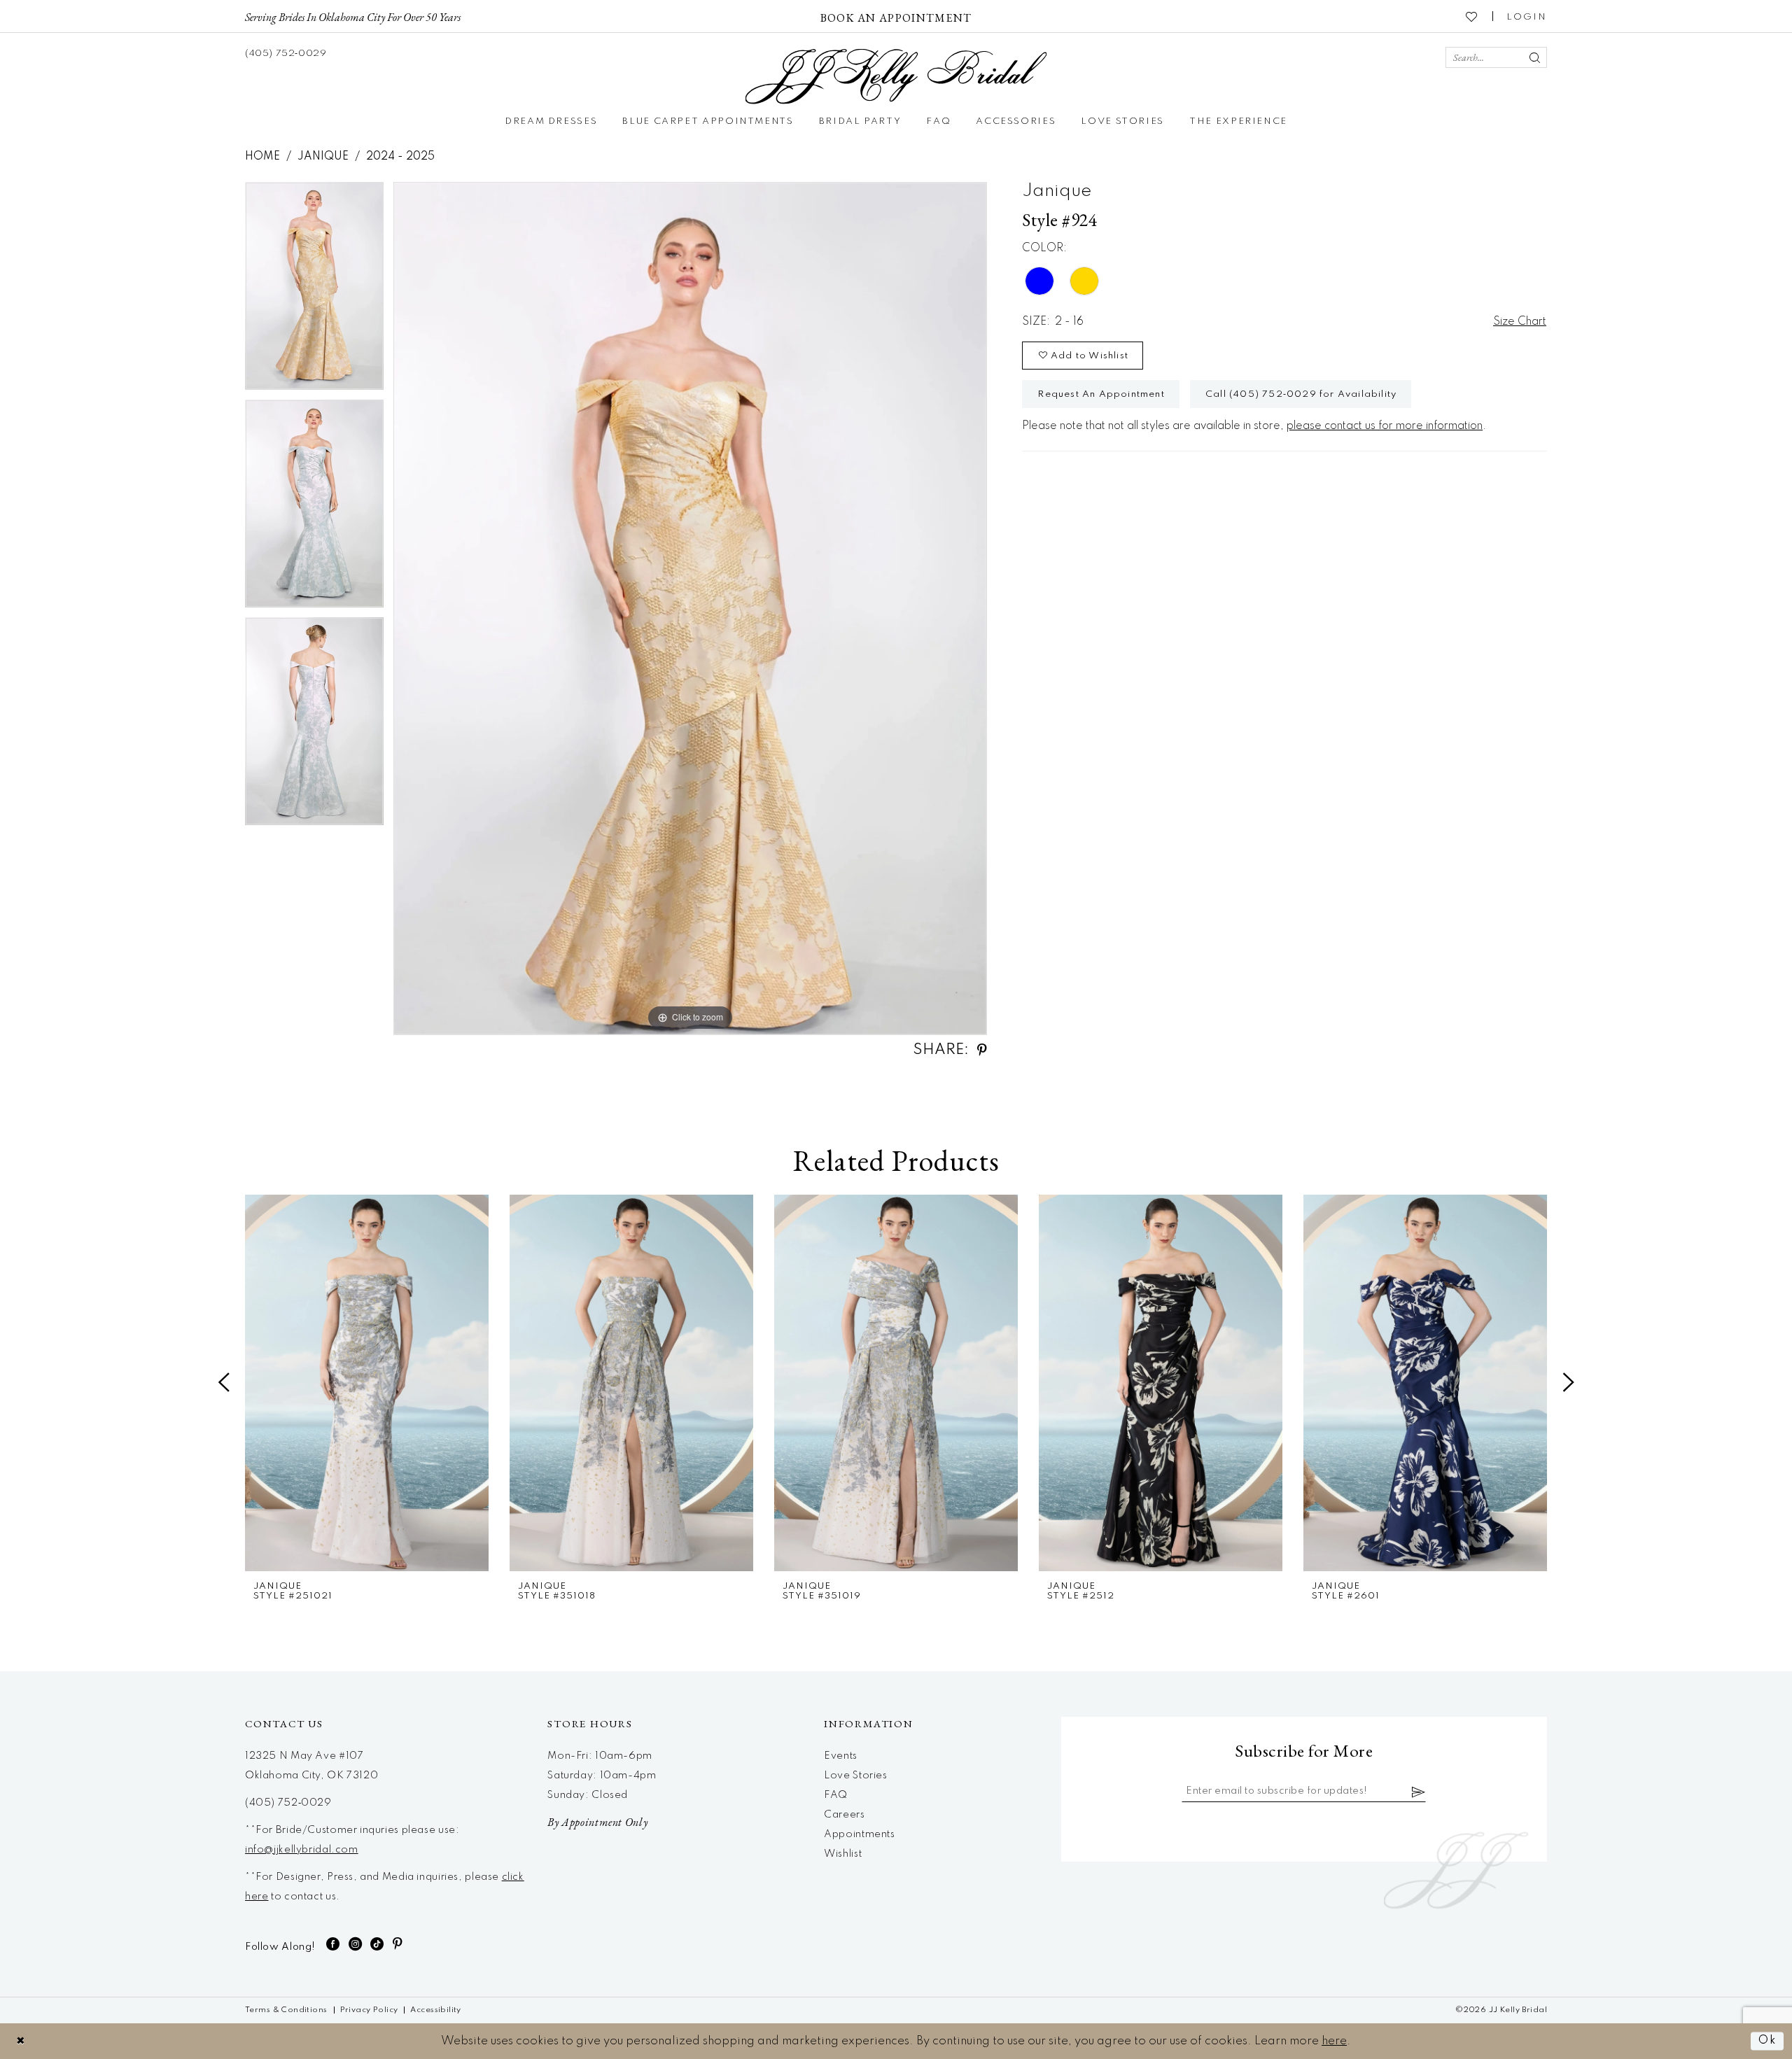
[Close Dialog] (21, 2041)
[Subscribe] (1419, 1792)
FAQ (836, 1795)
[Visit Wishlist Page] (1472, 16)
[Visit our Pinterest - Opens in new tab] (398, 1944)
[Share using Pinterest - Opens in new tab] (982, 1050)
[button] (1527, 16)
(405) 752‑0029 (288, 1803)
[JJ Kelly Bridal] (896, 77)
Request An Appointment (1101, 394)
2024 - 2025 (400, 157)
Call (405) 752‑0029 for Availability (1301, 394)
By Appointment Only (597, 1822)
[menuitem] (353, 16)
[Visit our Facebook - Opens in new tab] (333, 1944)
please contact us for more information (1385, 426)
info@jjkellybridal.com (302, 1850)
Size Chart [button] (1520, 322)
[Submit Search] (1534, 57)
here (1334, 2041)
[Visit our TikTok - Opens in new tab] (377, 1944)
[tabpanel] (314, 291)
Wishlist (843, 1854)
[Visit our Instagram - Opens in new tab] (356, 1944)
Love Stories (855, 1776)
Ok (1767, 2041)
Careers (844, 1815)
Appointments (859, 1834)
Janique (323, 157)
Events (841, 1756)
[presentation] (367, 1383)
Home (262, 157)
